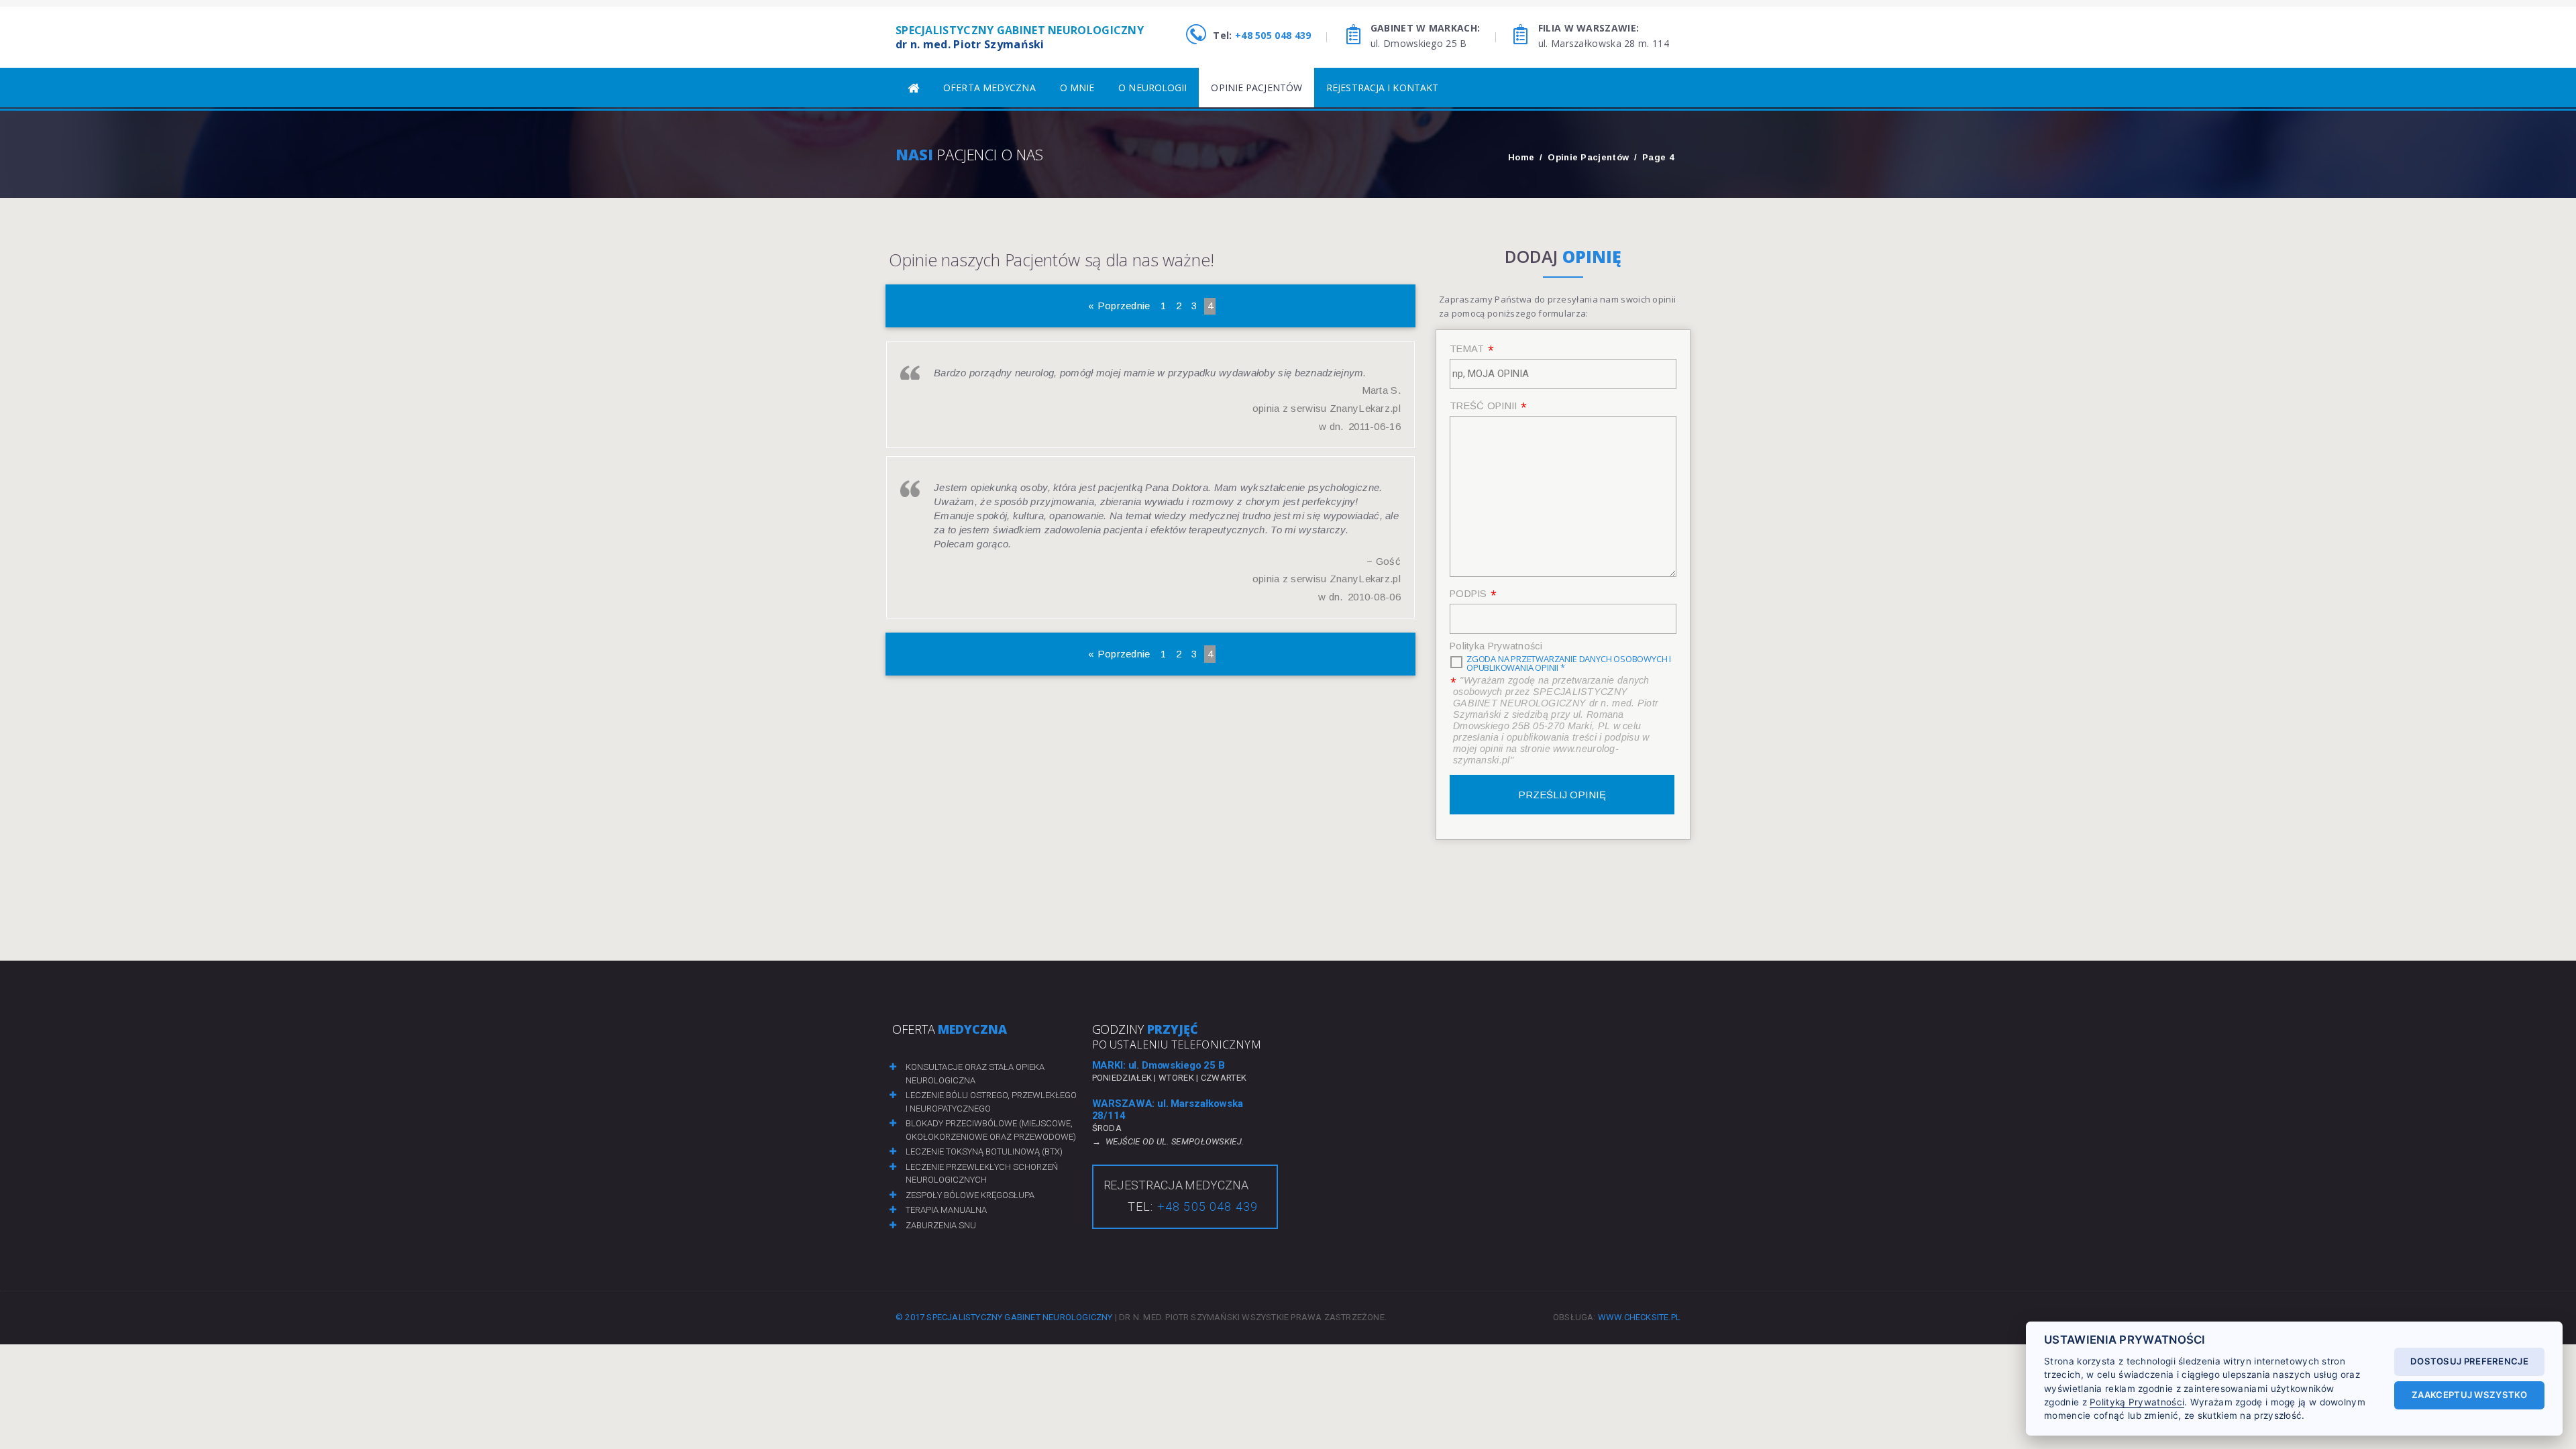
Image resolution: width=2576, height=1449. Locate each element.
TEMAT (1467, 349)
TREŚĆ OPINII (1484, 406)
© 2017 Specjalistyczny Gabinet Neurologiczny (1004, 1317)
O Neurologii (1152, 88)
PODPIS (1468, 594)
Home (1521, 157)
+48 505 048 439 (1273, 35)
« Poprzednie (1119, 306)
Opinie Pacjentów (1256, 88)
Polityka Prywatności (1496, 646)
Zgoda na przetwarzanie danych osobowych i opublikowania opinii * (1569, 663)
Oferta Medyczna (989, 88)
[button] (25, 1424)
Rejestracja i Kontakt (1382, 88)
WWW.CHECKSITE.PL (1639, 1317)
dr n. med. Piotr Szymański (1020, 37)
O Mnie (1077, 88)
